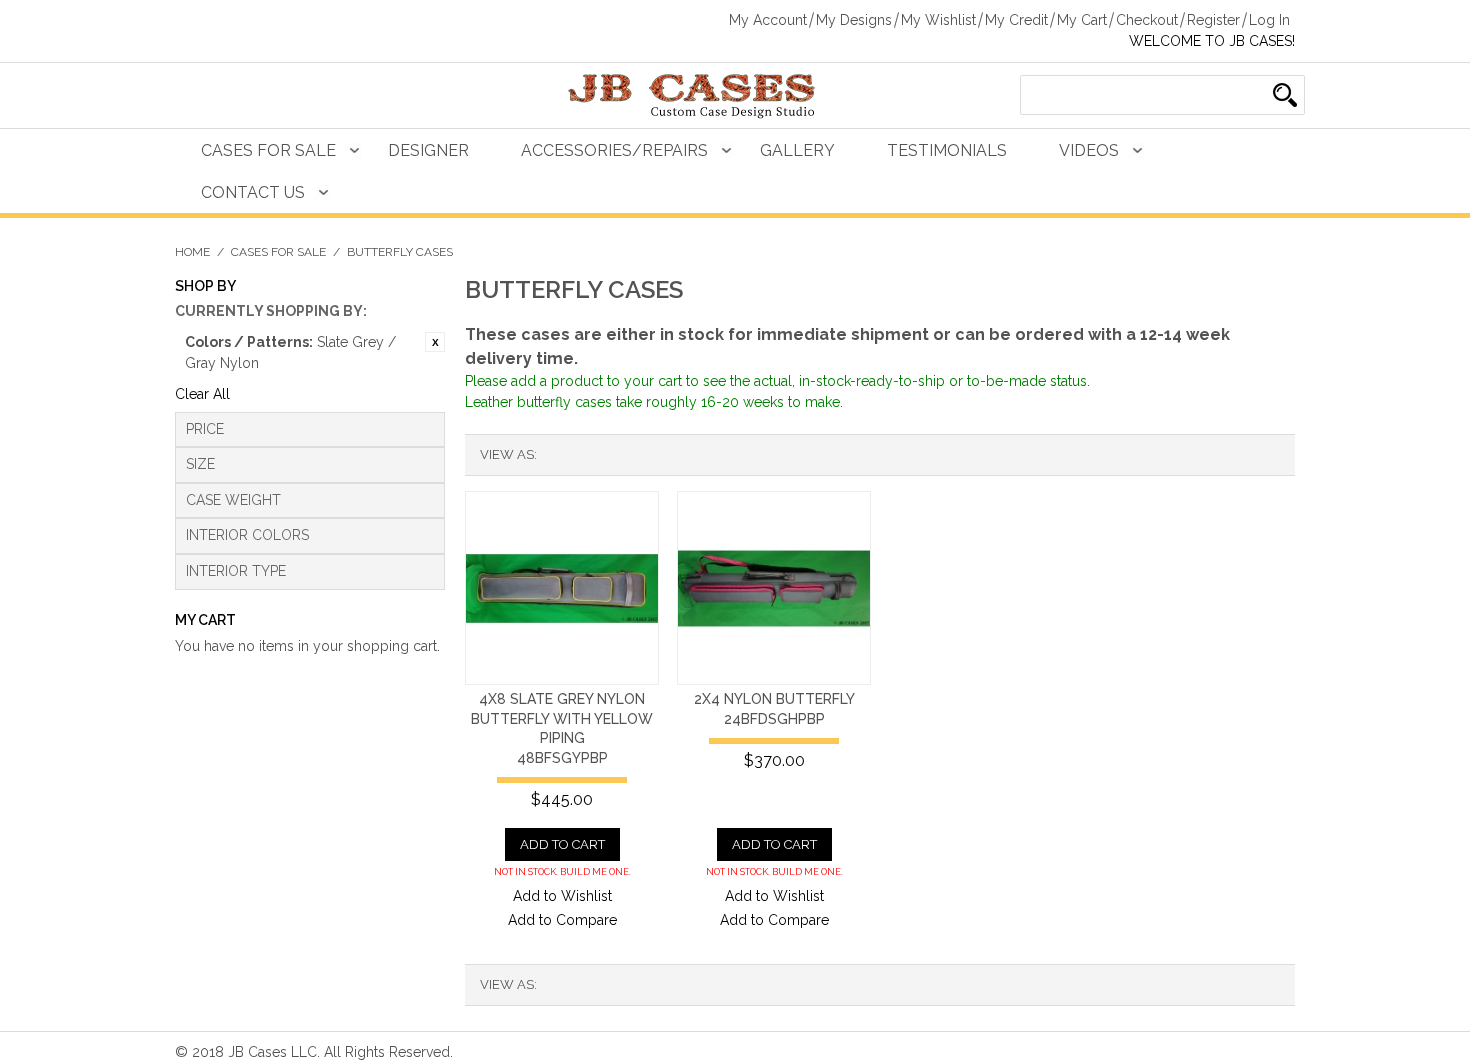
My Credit (1016, 20)
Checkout (1147, 20)
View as (507, 454)
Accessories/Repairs (614, 150)
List (592, 455)
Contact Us (253, 192)
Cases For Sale (268, 150)
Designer (428, 150)
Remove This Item (435, 342)
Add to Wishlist (562, 896)
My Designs (854, 20)
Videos (1089, 150)
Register (1213, 20)
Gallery (797, 150)
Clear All (202, 394)
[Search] (1285, 95)
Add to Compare (562, 920)
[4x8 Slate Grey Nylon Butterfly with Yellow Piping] (562, 588)
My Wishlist (938, 20)
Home (192, 252)
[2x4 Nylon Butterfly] (774, 588)
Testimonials (947, 150)
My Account (768, 20)
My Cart (1082, 20)
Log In (1269, 20)
